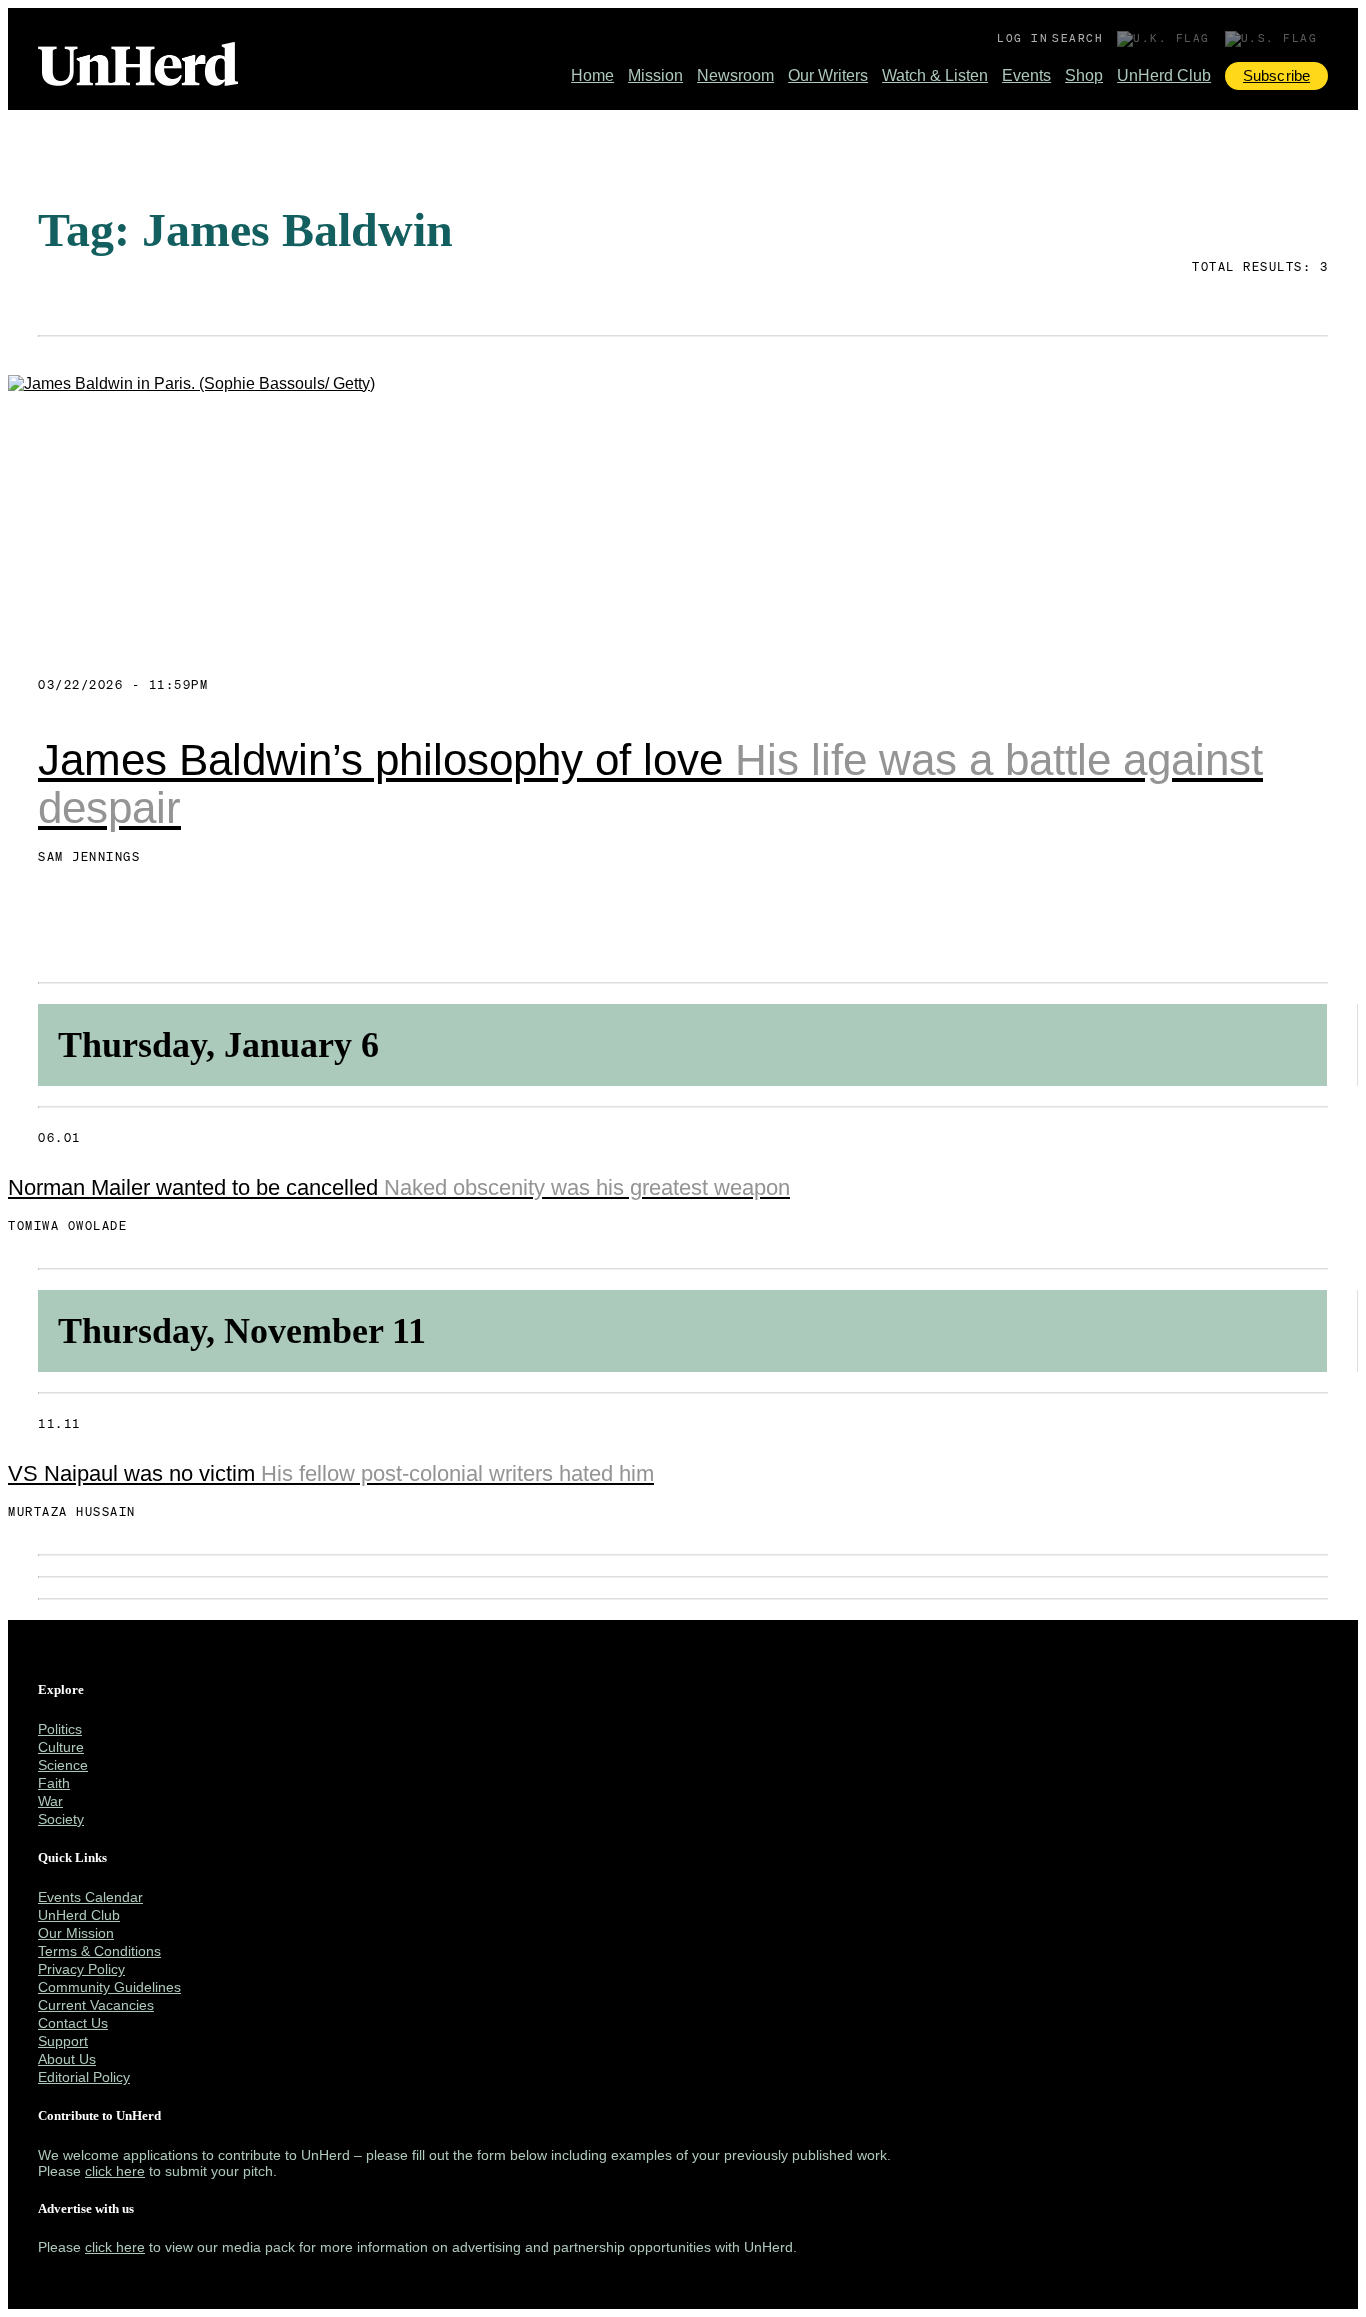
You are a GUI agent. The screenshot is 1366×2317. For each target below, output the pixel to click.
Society (61, 1819)
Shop (1084, 75)
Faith (54, 1783)
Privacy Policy (81, 1969)
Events (1026, 75)
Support (63, 2041)
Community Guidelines (109, 1987)
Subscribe (1276, 75)
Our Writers (828, 75)
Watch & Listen (935, 75)
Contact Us (73, 2023)
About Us (67, 2059)
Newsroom (735, 75)
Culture (61, 1747)
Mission (655, 75)
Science (63, 1765)
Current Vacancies (96, 2005)
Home (592, 75)
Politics (60, 1729)
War (50, 1801)
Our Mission (76, 1933)
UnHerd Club (1164, 75)
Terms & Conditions (99, 1951)
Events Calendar (90, 1897)
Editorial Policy (84, 2077)
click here (115, 2171)
